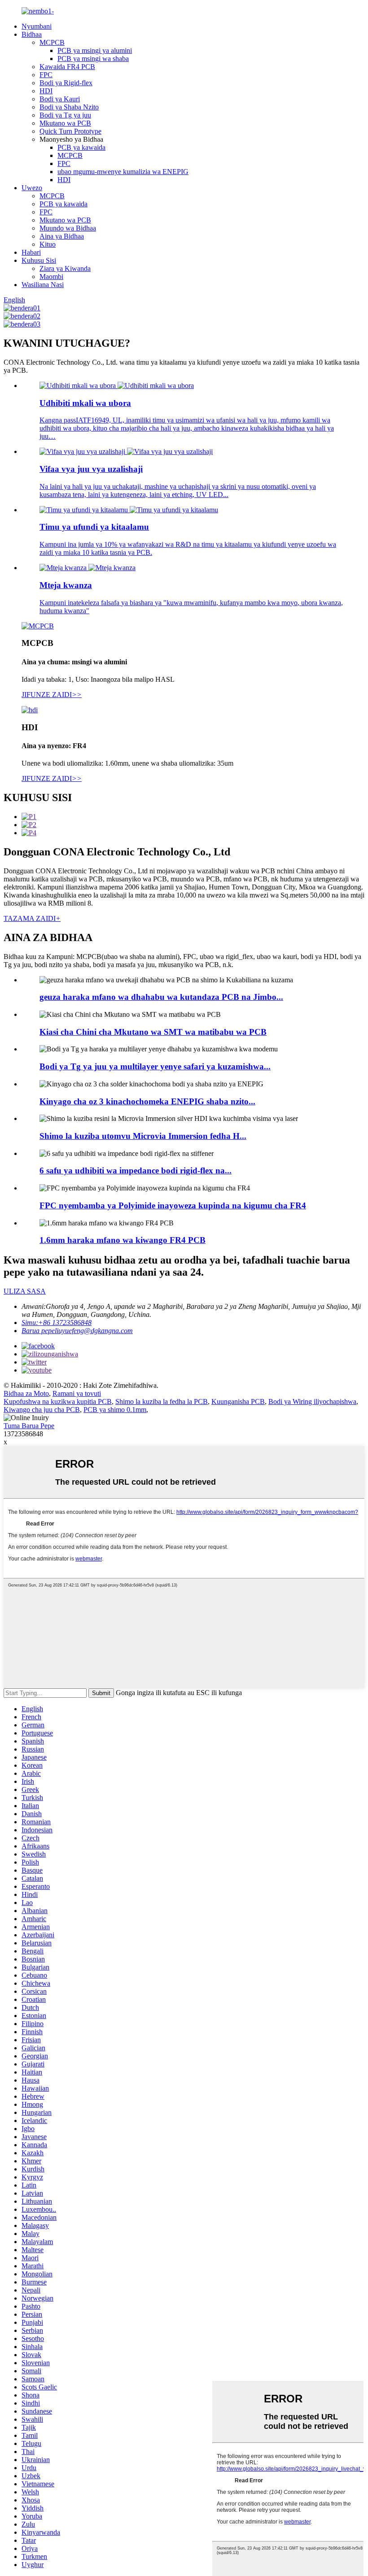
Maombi (51, 277)
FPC (46, 75)
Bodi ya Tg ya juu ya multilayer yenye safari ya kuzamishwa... (155, 1066)
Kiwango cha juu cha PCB (42, 1410)
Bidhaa (32, 34)
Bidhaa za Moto (26, 1393)
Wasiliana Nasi (43, 285)
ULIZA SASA (25, 1291)
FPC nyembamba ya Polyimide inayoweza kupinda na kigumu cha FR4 (173, 1205)
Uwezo (32, 188)
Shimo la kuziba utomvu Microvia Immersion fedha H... (143, 1136)
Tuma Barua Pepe (29, 1426)
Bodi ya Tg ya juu (65, 115)
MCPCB (52, 42)
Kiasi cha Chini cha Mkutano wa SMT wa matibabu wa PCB (153, 1032)
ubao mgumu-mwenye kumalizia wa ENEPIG (123, 172)
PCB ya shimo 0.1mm (115, 1410)
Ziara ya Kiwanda (65, 268)
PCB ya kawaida (81, 147)
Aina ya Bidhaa (62, 236)
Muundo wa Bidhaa (68, 228)
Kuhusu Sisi (39, 260)
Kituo (48, 244)
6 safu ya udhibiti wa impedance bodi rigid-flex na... (136, 1170)
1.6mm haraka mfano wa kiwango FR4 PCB (123, 1240)
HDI (46, 91)
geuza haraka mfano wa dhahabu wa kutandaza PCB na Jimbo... (161, 997)
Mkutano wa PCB (65, 123)
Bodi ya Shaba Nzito (69, 107)
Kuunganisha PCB (238, 1401)
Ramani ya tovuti (77, 1393)
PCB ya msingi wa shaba (93, 59)
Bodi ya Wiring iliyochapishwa (312, 1401)
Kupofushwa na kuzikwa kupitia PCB (58, 1401)
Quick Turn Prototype (70, 131)
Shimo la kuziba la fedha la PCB (162, 1401)
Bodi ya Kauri (60, 99)
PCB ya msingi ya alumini (95, 50)
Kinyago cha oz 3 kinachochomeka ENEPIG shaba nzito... (147, 1101)
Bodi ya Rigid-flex (66, 83)
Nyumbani (37, 26)
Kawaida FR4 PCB (67, 67)
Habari (31, 252)
